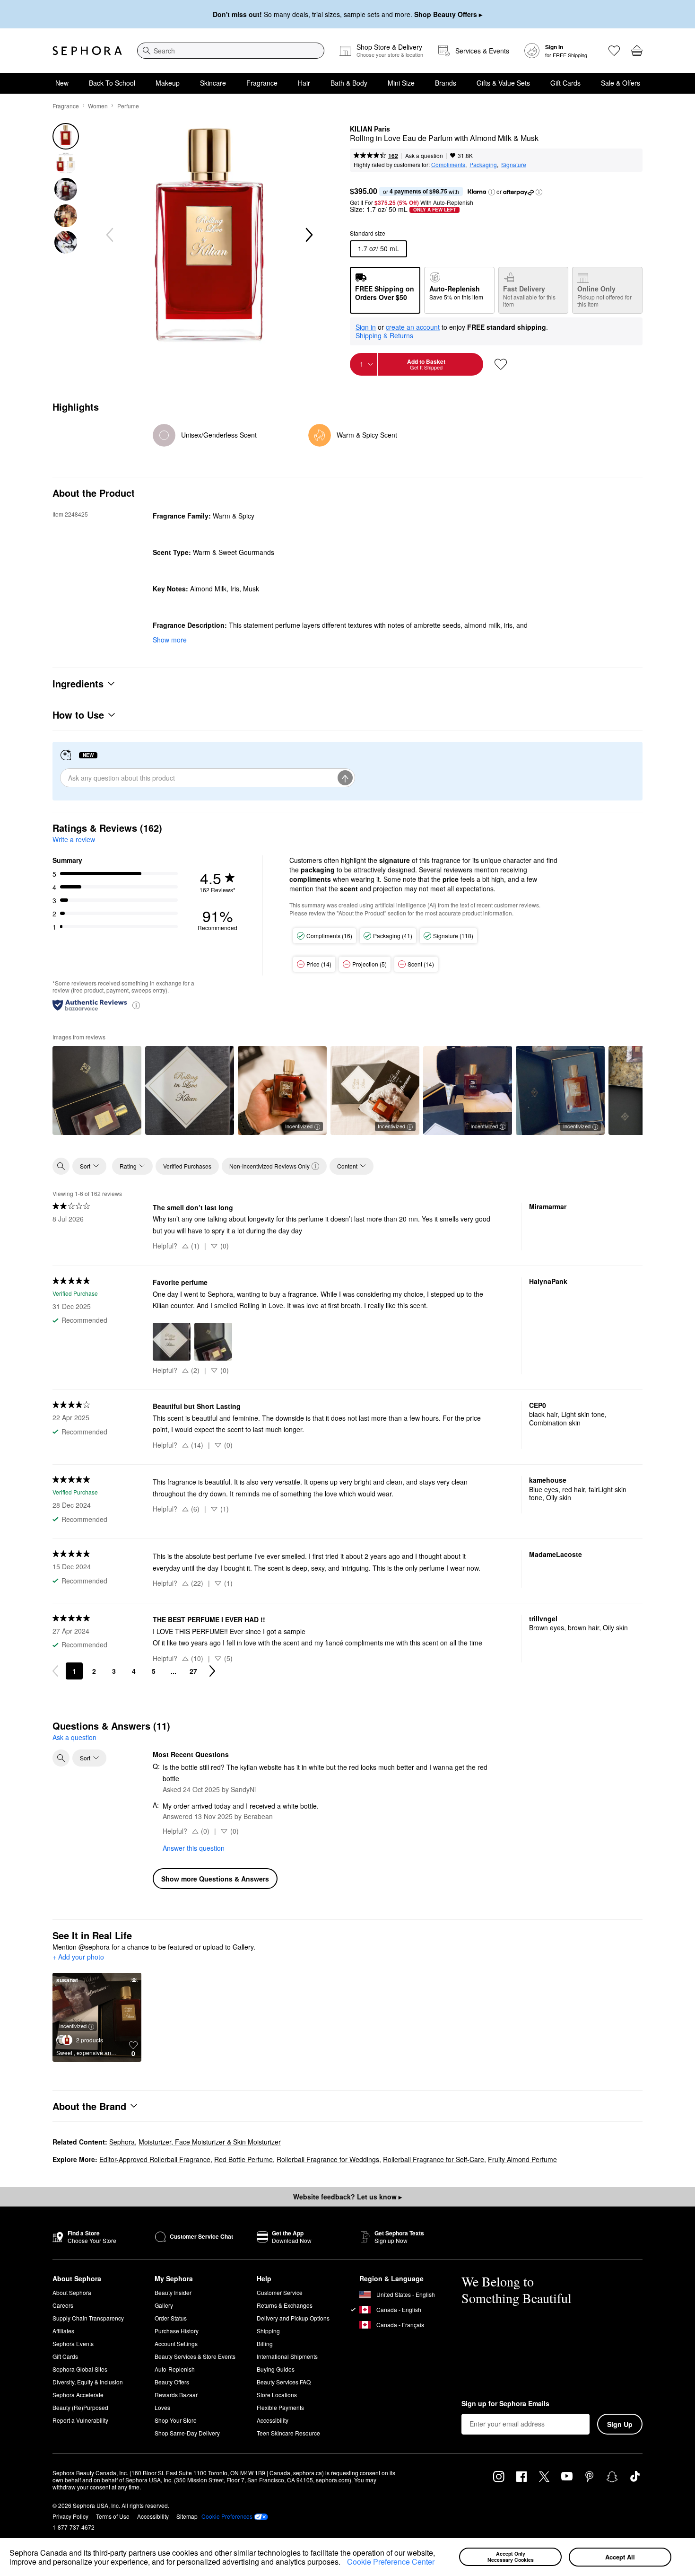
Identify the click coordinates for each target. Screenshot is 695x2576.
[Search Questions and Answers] (61, 1758)
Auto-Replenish (175, 2369)
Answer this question (194, 1848)
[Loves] (614, 51)
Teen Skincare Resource (288, 2433)
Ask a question (424, 155)
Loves (162, 2407)
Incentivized (299, 1126)
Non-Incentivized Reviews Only (269, 1166)
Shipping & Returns (384, 335)
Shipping (268, 2331)
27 (193, 1671)
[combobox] (231, 51)
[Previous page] (55, 1671)
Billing (265, 2343)
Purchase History (177, 2331)
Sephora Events (73, 2343)
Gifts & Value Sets (503, 83)
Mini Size (401, 83)
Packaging (483, 164)
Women (98, 106)
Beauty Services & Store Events (195, 2356)
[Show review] (97, 1090)
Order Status (171, 2318)
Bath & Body (349, 83)
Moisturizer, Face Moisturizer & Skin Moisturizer (210, 2142)
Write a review (74, 839)
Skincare (213, 83)
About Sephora (72, 2292)
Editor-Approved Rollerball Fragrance (155, 2159)
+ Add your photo (78, 1957)
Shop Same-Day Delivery (187, 2433)
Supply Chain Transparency (88, 2318)
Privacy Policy (70, 2516)
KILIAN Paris (370, 129)
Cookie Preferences (227, 2516)
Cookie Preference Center (391, 2562)
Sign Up (620, 2424)
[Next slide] (308, 235)
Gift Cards (565, 83)
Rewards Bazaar (176, 2395)
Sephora (122, 2142)
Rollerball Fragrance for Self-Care (434, 2159)
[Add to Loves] (501, 364)
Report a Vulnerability (80, 2420)
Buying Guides (276, 2369)
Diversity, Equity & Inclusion (88, 2382)
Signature (514, 164)
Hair (304, 83)
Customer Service (280, 2292)
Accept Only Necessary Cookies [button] (511, 2557)
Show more (170, 640)
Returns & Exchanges (285, 2305)
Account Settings (176, 2343)
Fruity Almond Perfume (522, 2159)
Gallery (164, 2305)
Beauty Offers (172, 2382)
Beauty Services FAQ (284, 2382)
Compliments (448, 164)
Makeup (168, 83)
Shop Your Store (176, 2420)
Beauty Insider (173, 2292)
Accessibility (273, 2420)
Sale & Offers (621, 83)
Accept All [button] (620, 2557)
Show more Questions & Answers (215, 1879)
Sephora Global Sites (80, 2369)
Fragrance (262, 83)
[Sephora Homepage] (87, 51)
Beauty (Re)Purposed (80, 2407)
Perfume (128, 106)
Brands (446, 83)
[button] (344, 2563)
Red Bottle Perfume (243, 2159)
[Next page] (212, 1671)
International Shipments (287, 2356)
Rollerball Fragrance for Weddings (328, 2159)
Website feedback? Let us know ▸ (347, 2197)
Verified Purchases (187, 1166)
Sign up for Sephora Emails (505, 2404)
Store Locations (277, 2395)
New (62, 83)
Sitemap (187, 2516)
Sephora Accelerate (78, 2395)
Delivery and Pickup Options (293, 2318)
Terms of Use (113, 2516)
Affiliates (63, 2331)
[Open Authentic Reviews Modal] (136, 1005)
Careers (63, 2305)
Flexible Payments (280, 2407)
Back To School (112, 83)
